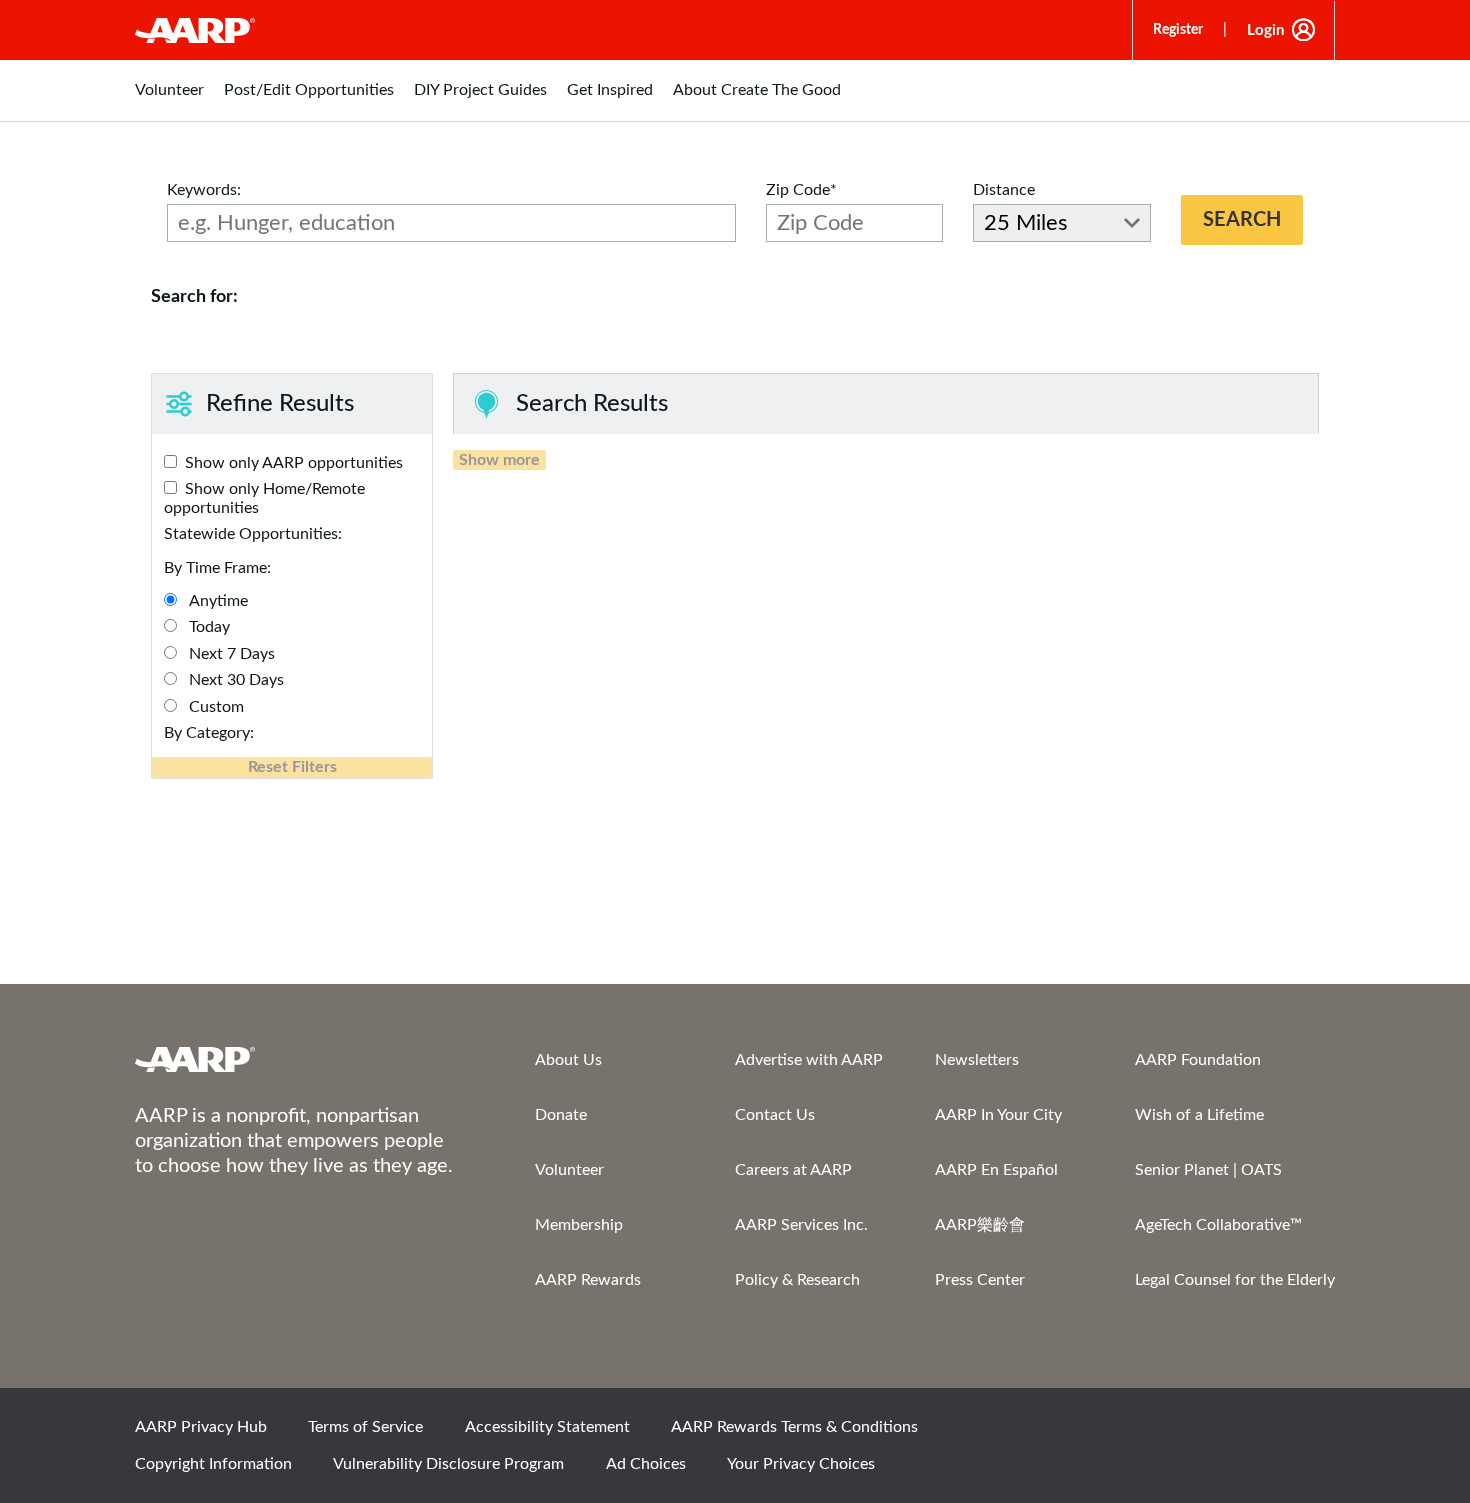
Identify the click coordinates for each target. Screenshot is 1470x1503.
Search (1242, 220)
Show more (499, 460)
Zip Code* (801, 190)
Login (1265, 30)
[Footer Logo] (295, 1059)
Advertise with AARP (809, 1060)
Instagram (1242, 1433)
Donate (561, 1115)
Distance (1004, 190)
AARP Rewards (588, 1280)
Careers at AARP (793, 1170)
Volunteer (569, 1170)
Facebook (1106, 1433)
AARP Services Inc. (801, 1225)
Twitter (1174, 1433)
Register (1178, 30)
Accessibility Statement (547, 1427)
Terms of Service (365, 1427)
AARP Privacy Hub (201, 1427)
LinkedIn (1310, 1433)
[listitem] (169, 100)
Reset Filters (292, 767)
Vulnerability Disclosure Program (448, 1464)
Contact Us (775, 1115)
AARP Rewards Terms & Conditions (794, 1427)
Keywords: (204, 190)
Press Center (980, 1280)
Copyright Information (213, 1464)
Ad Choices (646, 1464)
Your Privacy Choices (801, 1464)
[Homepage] (195, 30)
